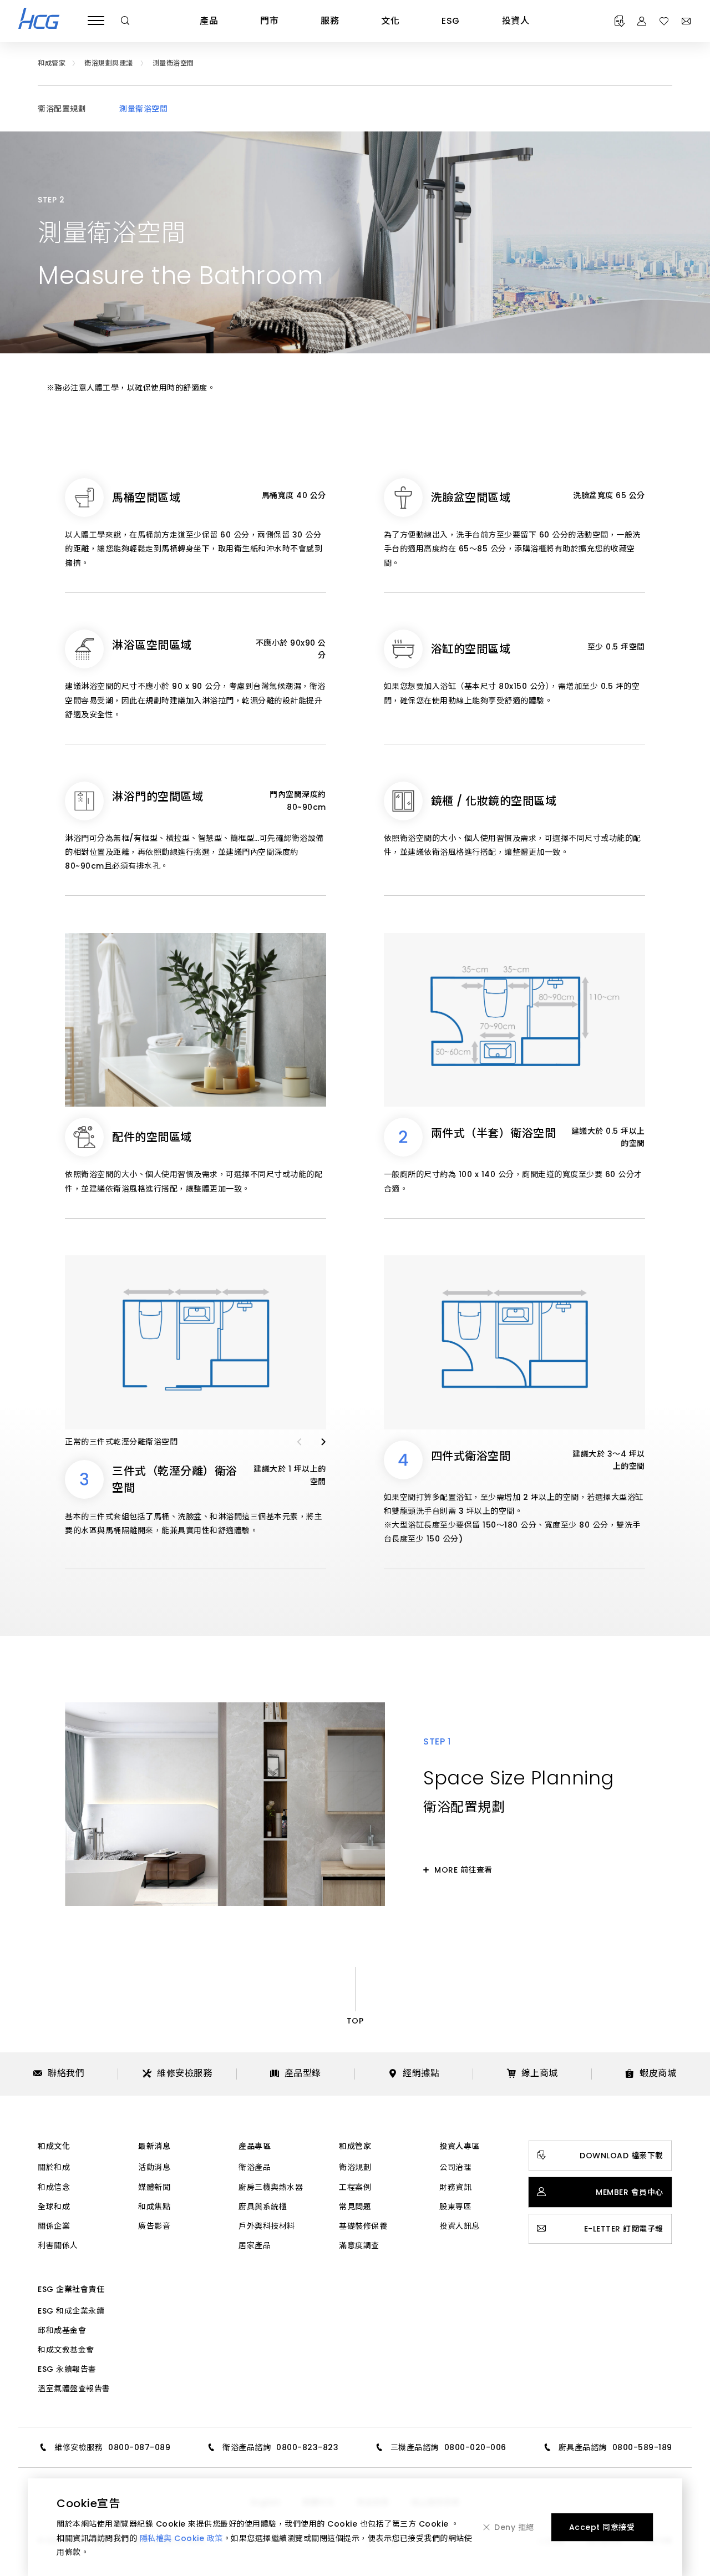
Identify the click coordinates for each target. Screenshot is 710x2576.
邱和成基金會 (62, 2330)
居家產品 (255, 2245)
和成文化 (54, 2146)
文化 (390, 21)
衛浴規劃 (355, 2167)
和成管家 (355, 2146)
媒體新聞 (154, 2187)
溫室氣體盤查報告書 (74, 2389)
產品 (209, 21)
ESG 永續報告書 (67, 2369)
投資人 (516, 21)
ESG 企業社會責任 (71, 2289)
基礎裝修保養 (363, 2226)
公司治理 (455, 2167)
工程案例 (355, 2187)
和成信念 (54, 2187)
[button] (299, 1442)
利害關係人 (58, 2245)
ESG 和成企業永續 (71, 2311)
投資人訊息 (460, 2226)
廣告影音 (154, 2226)
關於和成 (54, 2167)
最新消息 (154, 2146)
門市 (269, 21)
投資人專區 (460, 2146)
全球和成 (54, 2207)
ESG (451, 21)
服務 (330, 21)
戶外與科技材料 (267, 2226)
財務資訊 (455, 2187)
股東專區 (455, 2207)
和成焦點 (154, 2207)
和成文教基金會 (66, 2350)
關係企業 (54, 2226)
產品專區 (255, 2146)
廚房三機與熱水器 (271, 2187)
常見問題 (355, 2207)
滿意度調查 (359, 2245)
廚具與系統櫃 (263, 2207)
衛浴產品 (255, 2167)
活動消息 (154, 2167)
